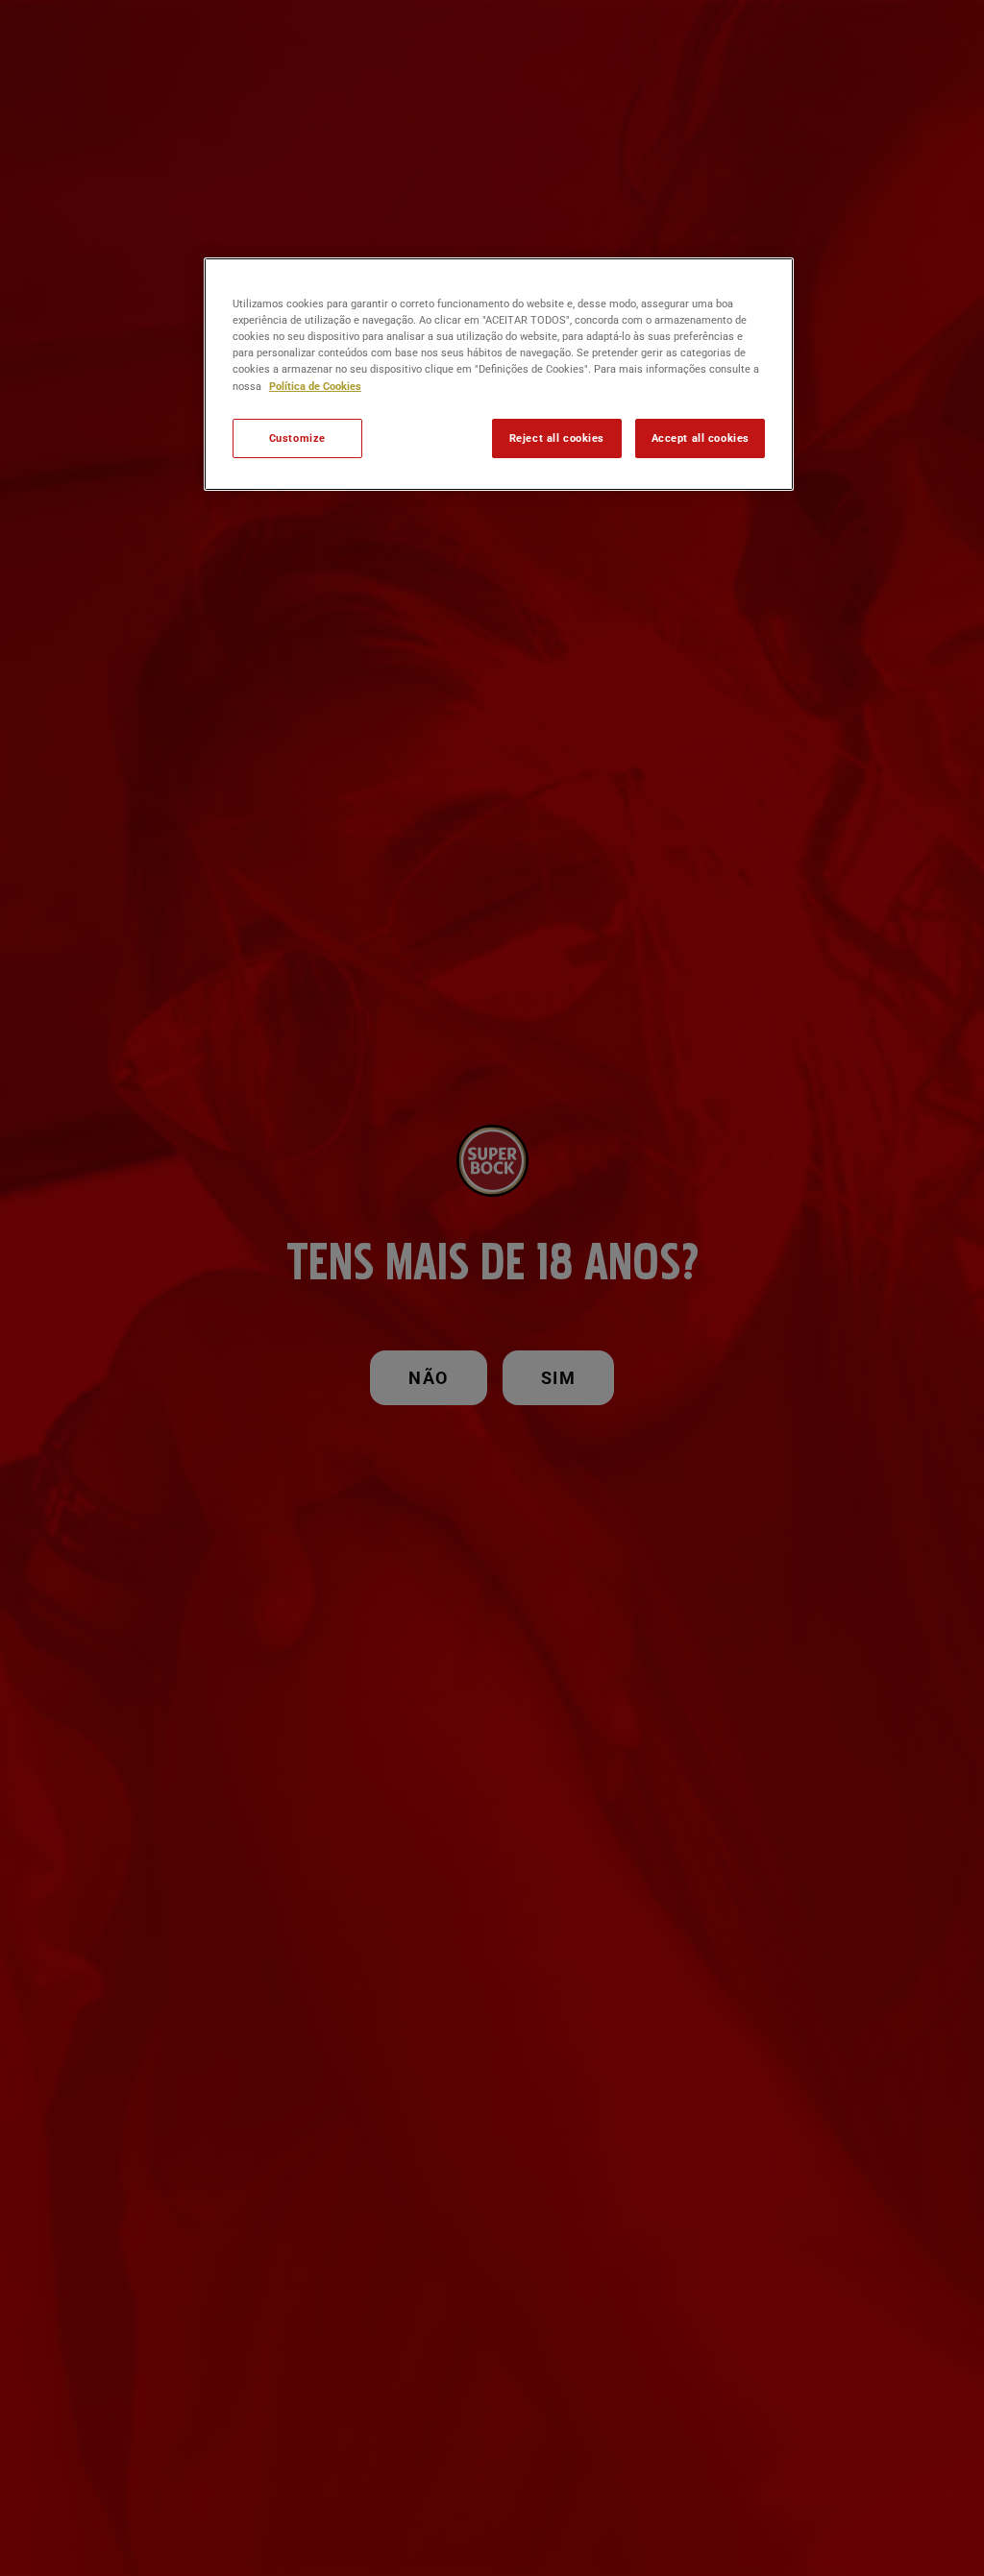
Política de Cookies (315, 386)
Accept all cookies (701, 438)
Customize (297, 438)
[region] (499, 374)
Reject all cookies (557, 438)
